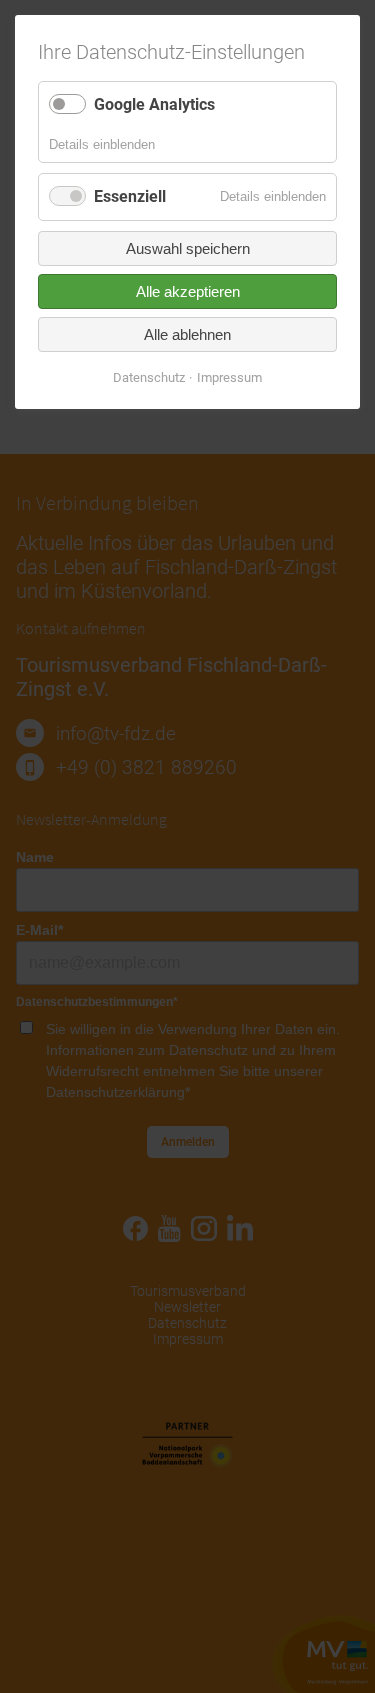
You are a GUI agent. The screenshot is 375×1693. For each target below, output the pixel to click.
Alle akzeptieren (188, 291)
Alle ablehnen (187, 334)
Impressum (229, 377)
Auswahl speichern (188, 248)
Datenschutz (149, 377)
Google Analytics (154, 104)
